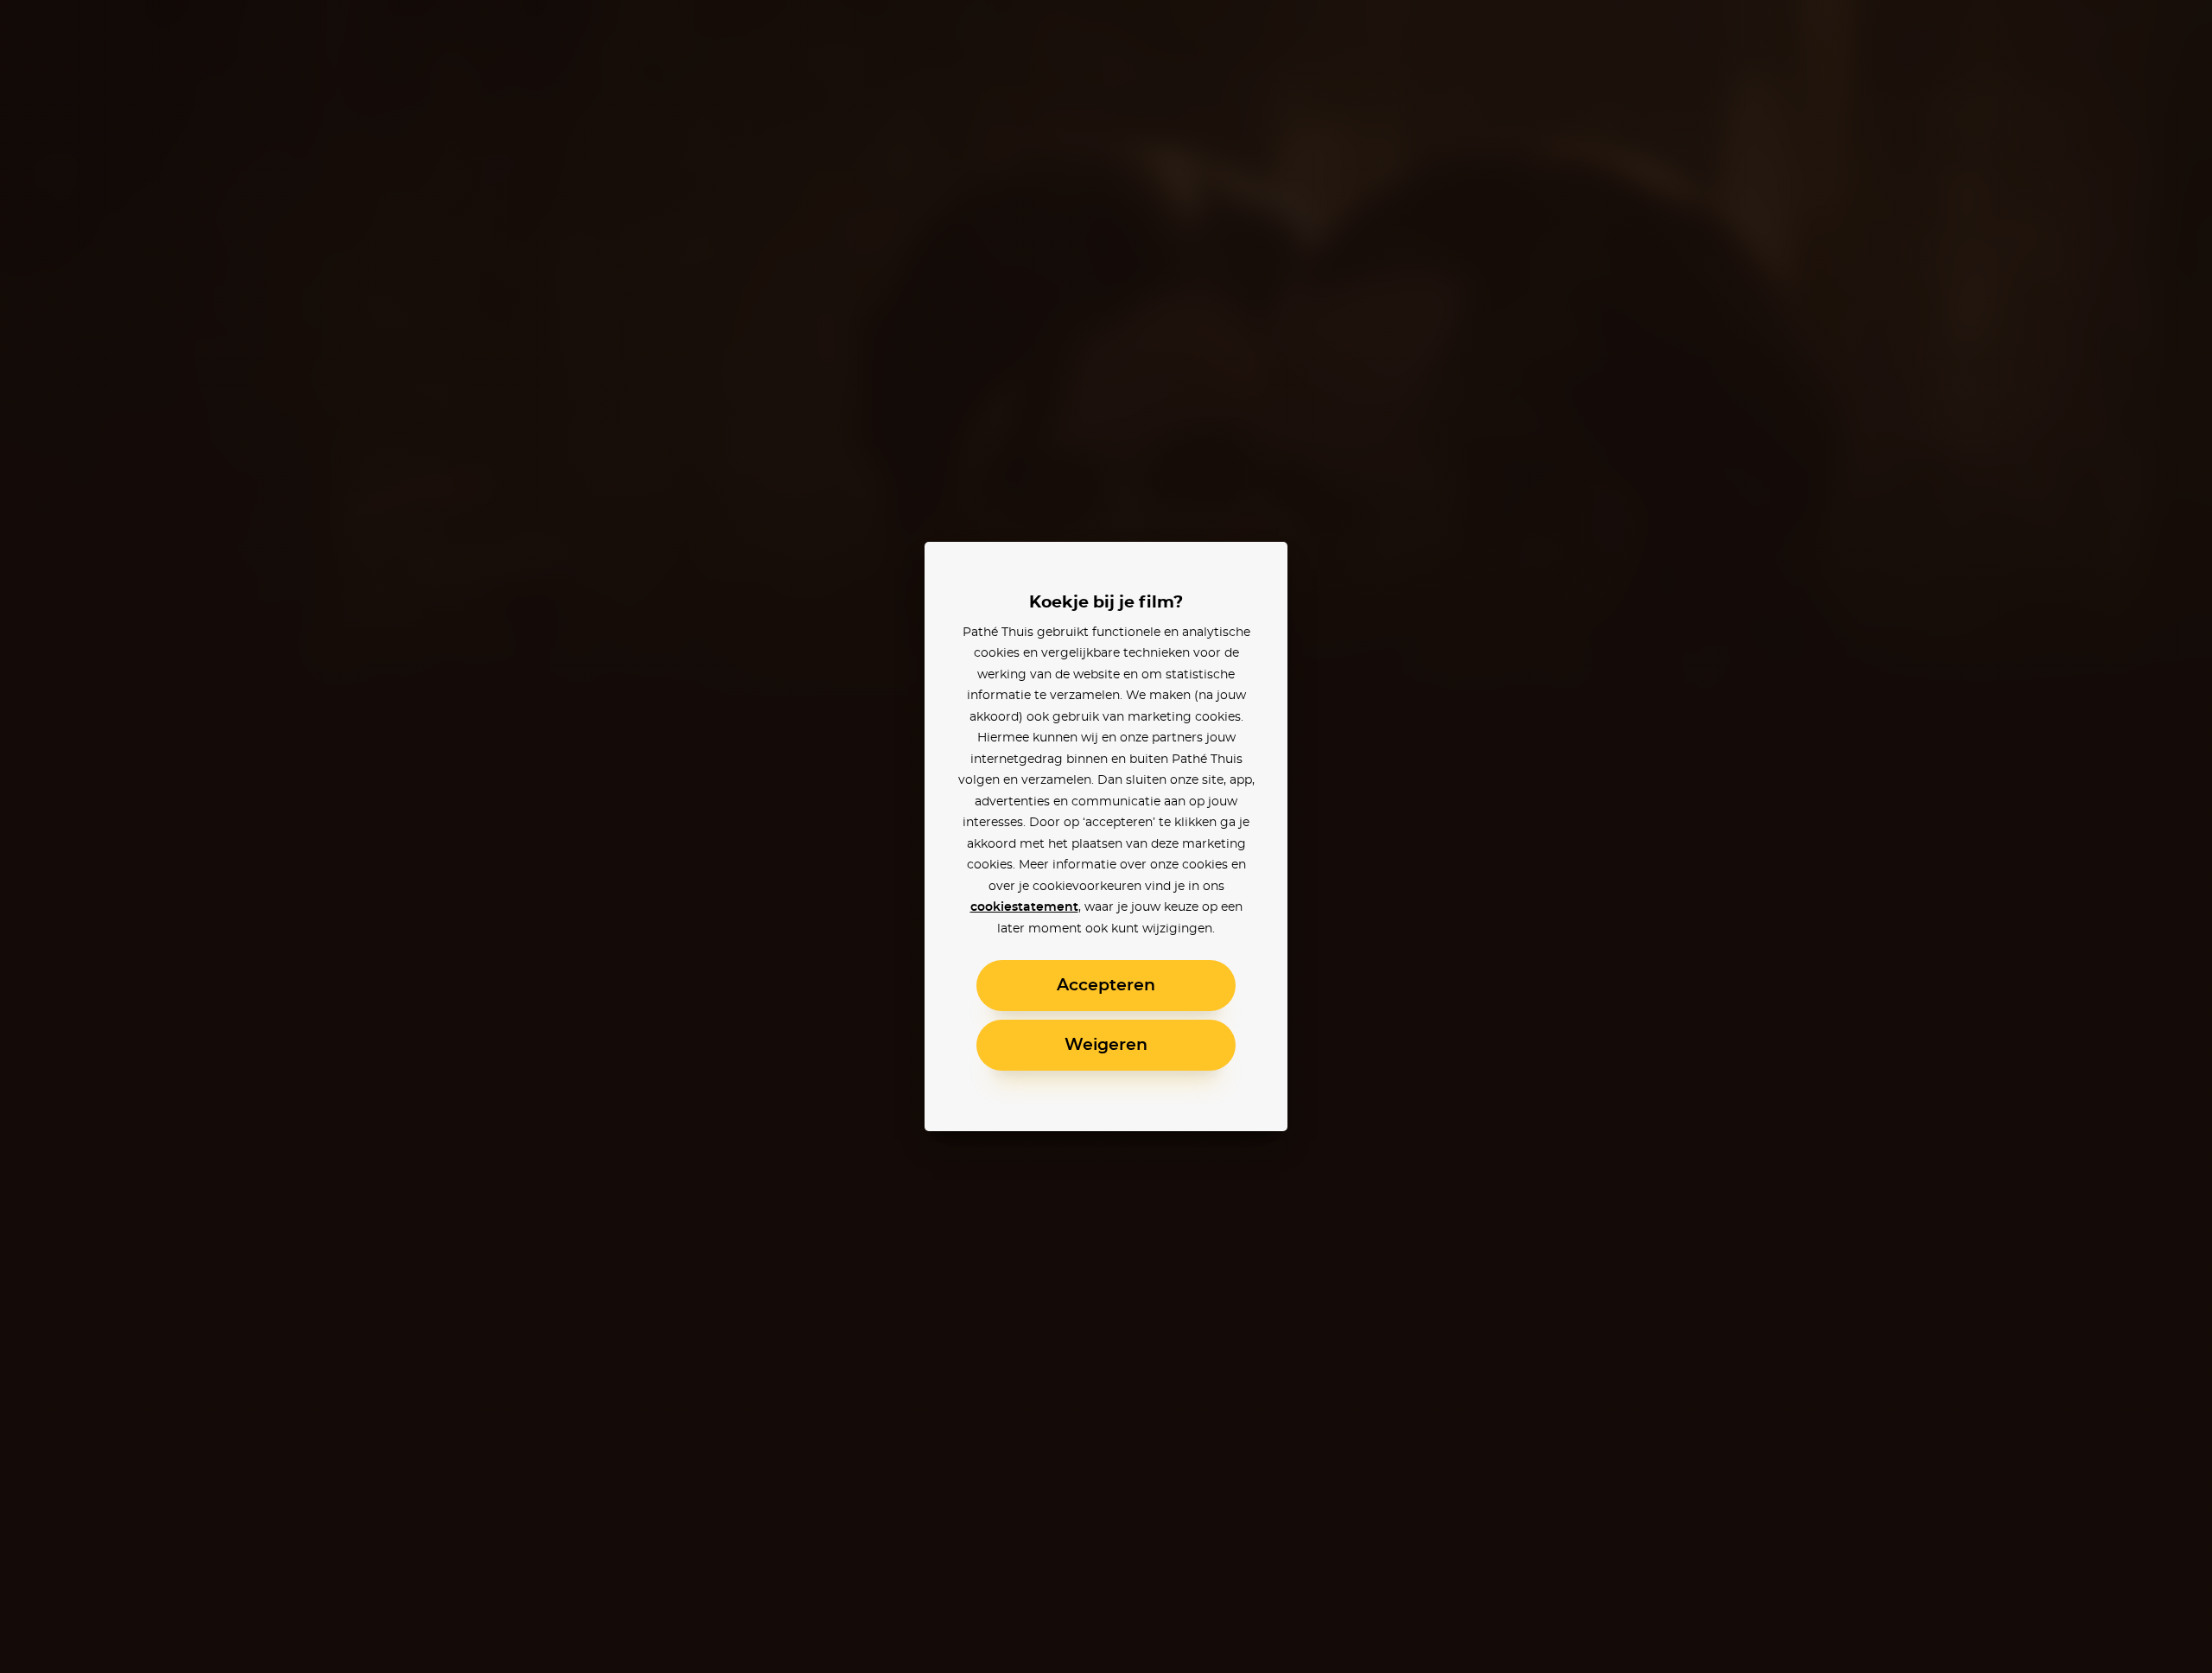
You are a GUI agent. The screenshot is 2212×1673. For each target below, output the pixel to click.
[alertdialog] (1106, 836)
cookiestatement (1024, 907)
